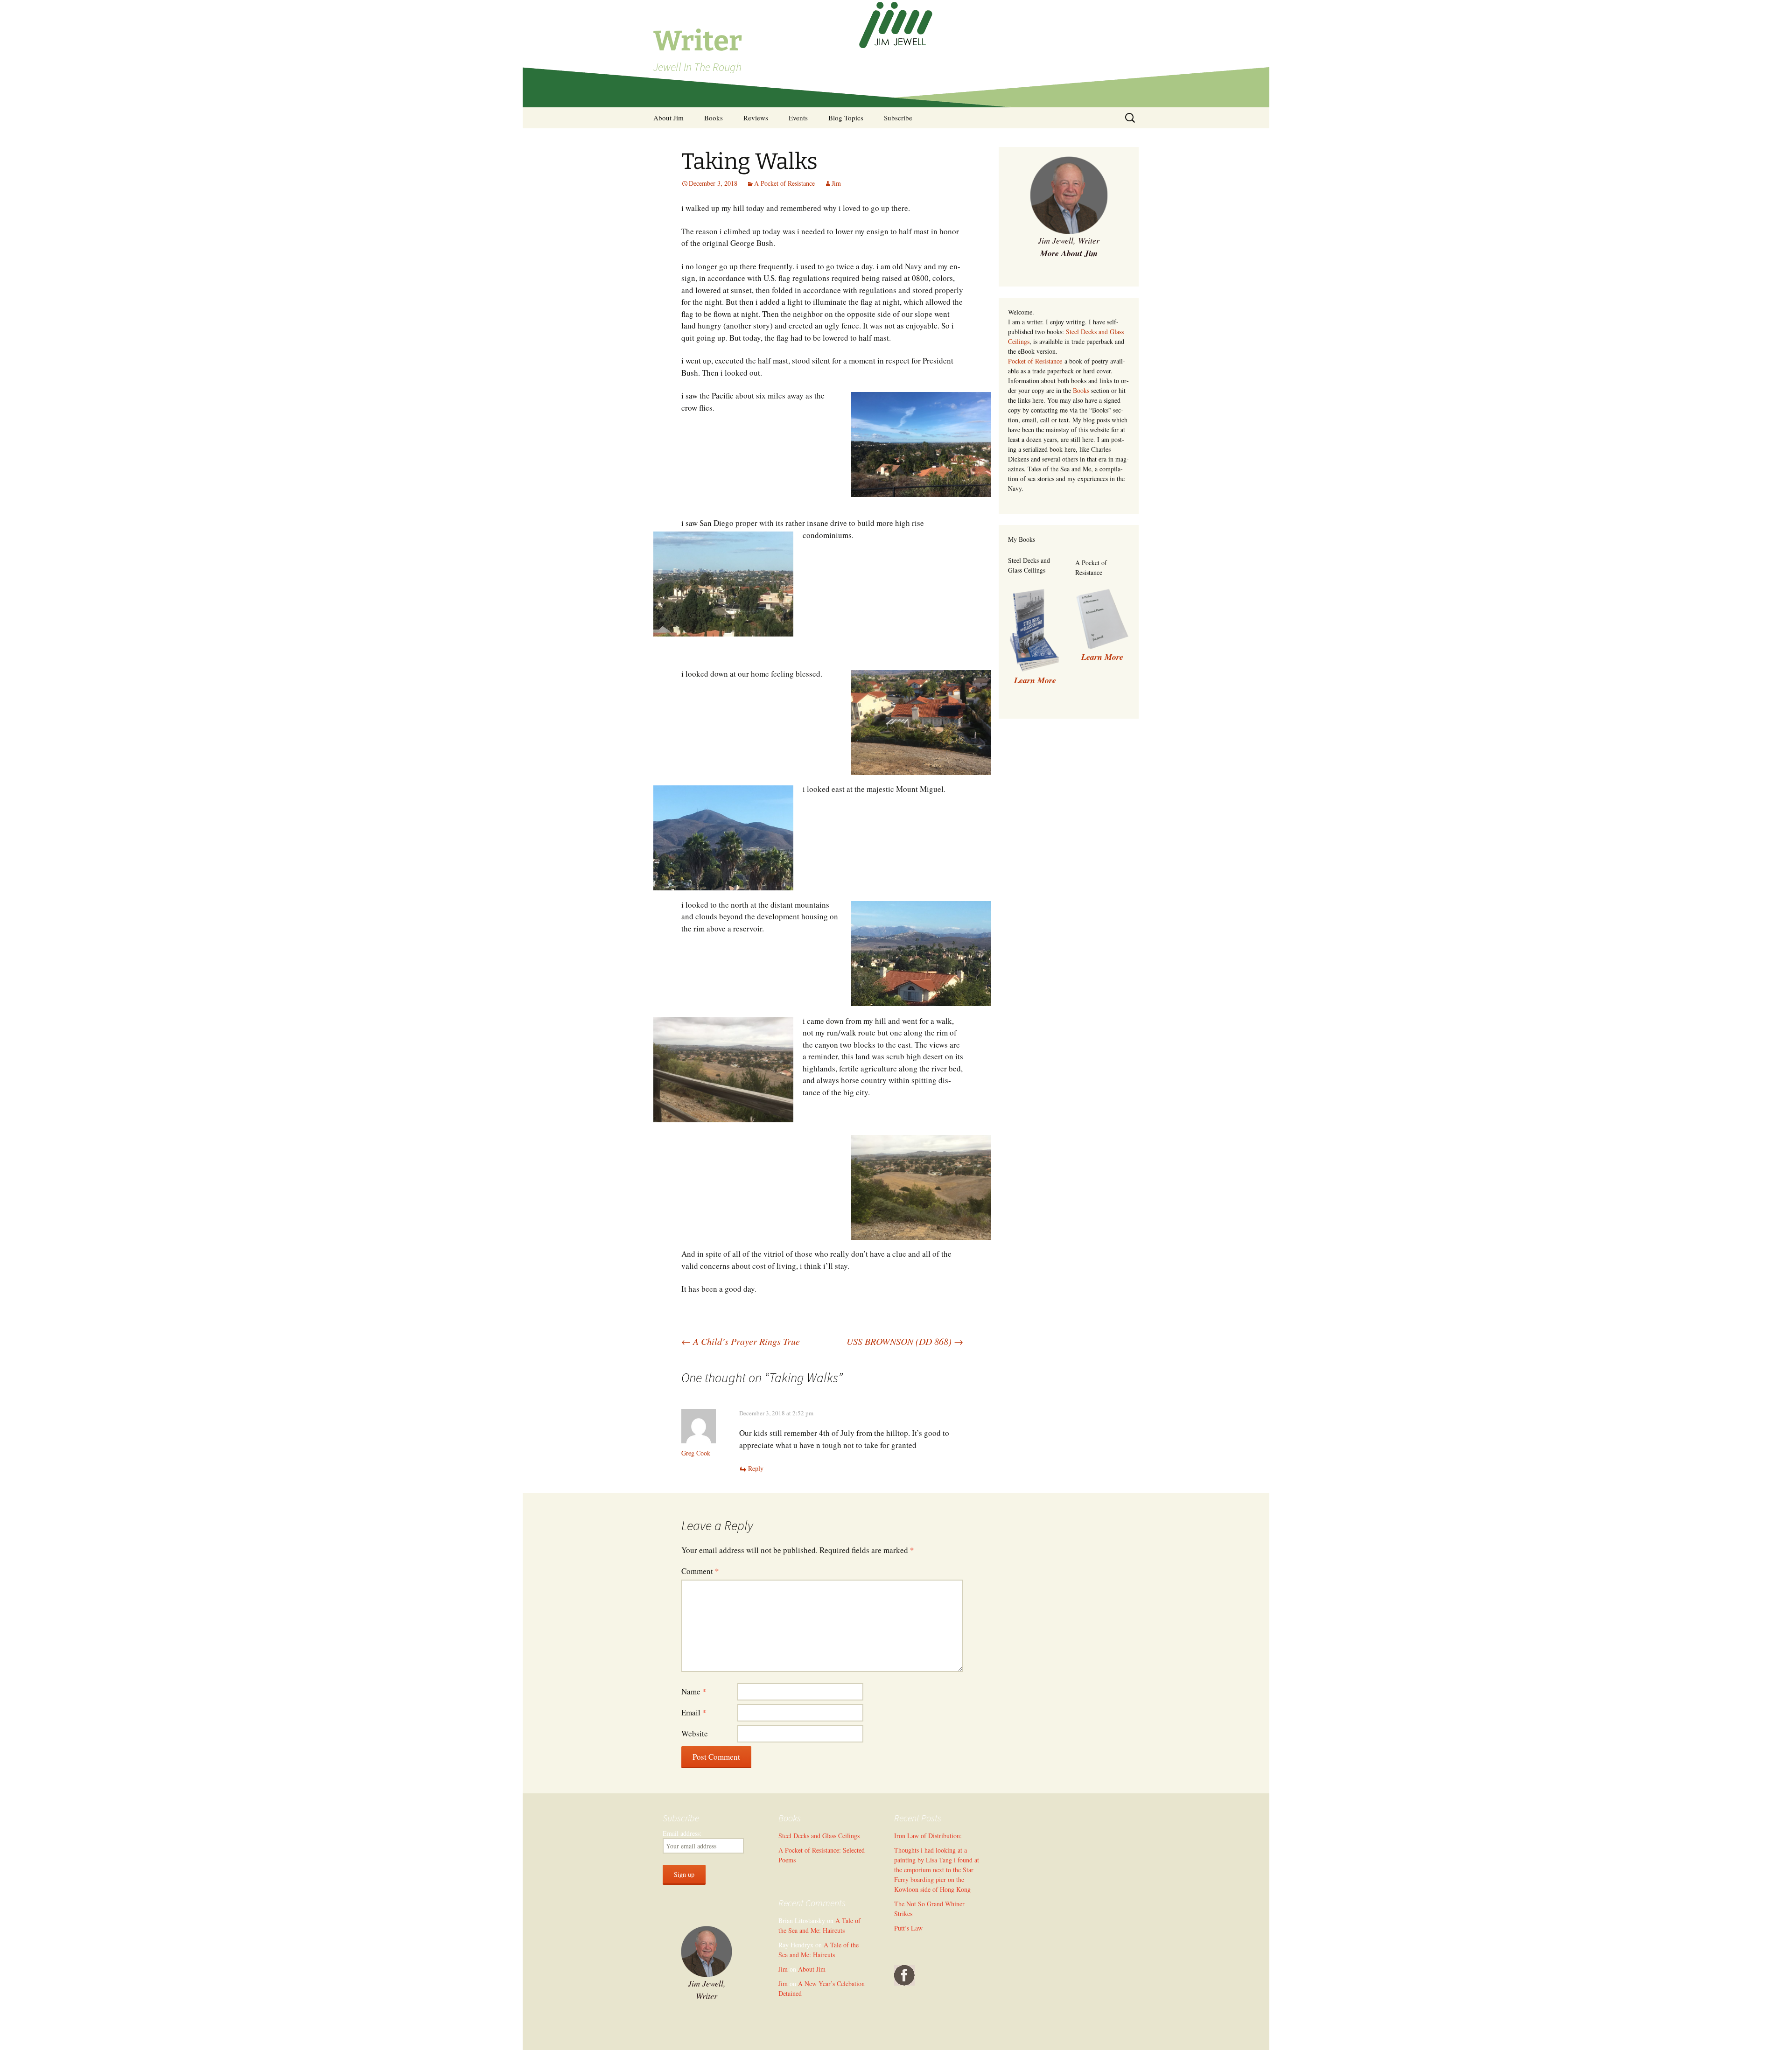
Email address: (682, 1833)
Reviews (756, 118)
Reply (756, 1468)
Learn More (1102, 657)
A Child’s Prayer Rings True (741, 1341)
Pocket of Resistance (1035, 361)
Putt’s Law (908, 1928)
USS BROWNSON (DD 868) (905, 1341)
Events (798, 118)
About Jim (668, 118)
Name (694, 1691)
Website (695, 1733)
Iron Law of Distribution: (928, 1836)
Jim (836, 183)
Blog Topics (846, 118)
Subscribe (898, 118)
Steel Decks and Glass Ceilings (819, 1836)
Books (714, 118)
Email (694, 1712)
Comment (700, 1571)
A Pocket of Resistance (784, 183)
